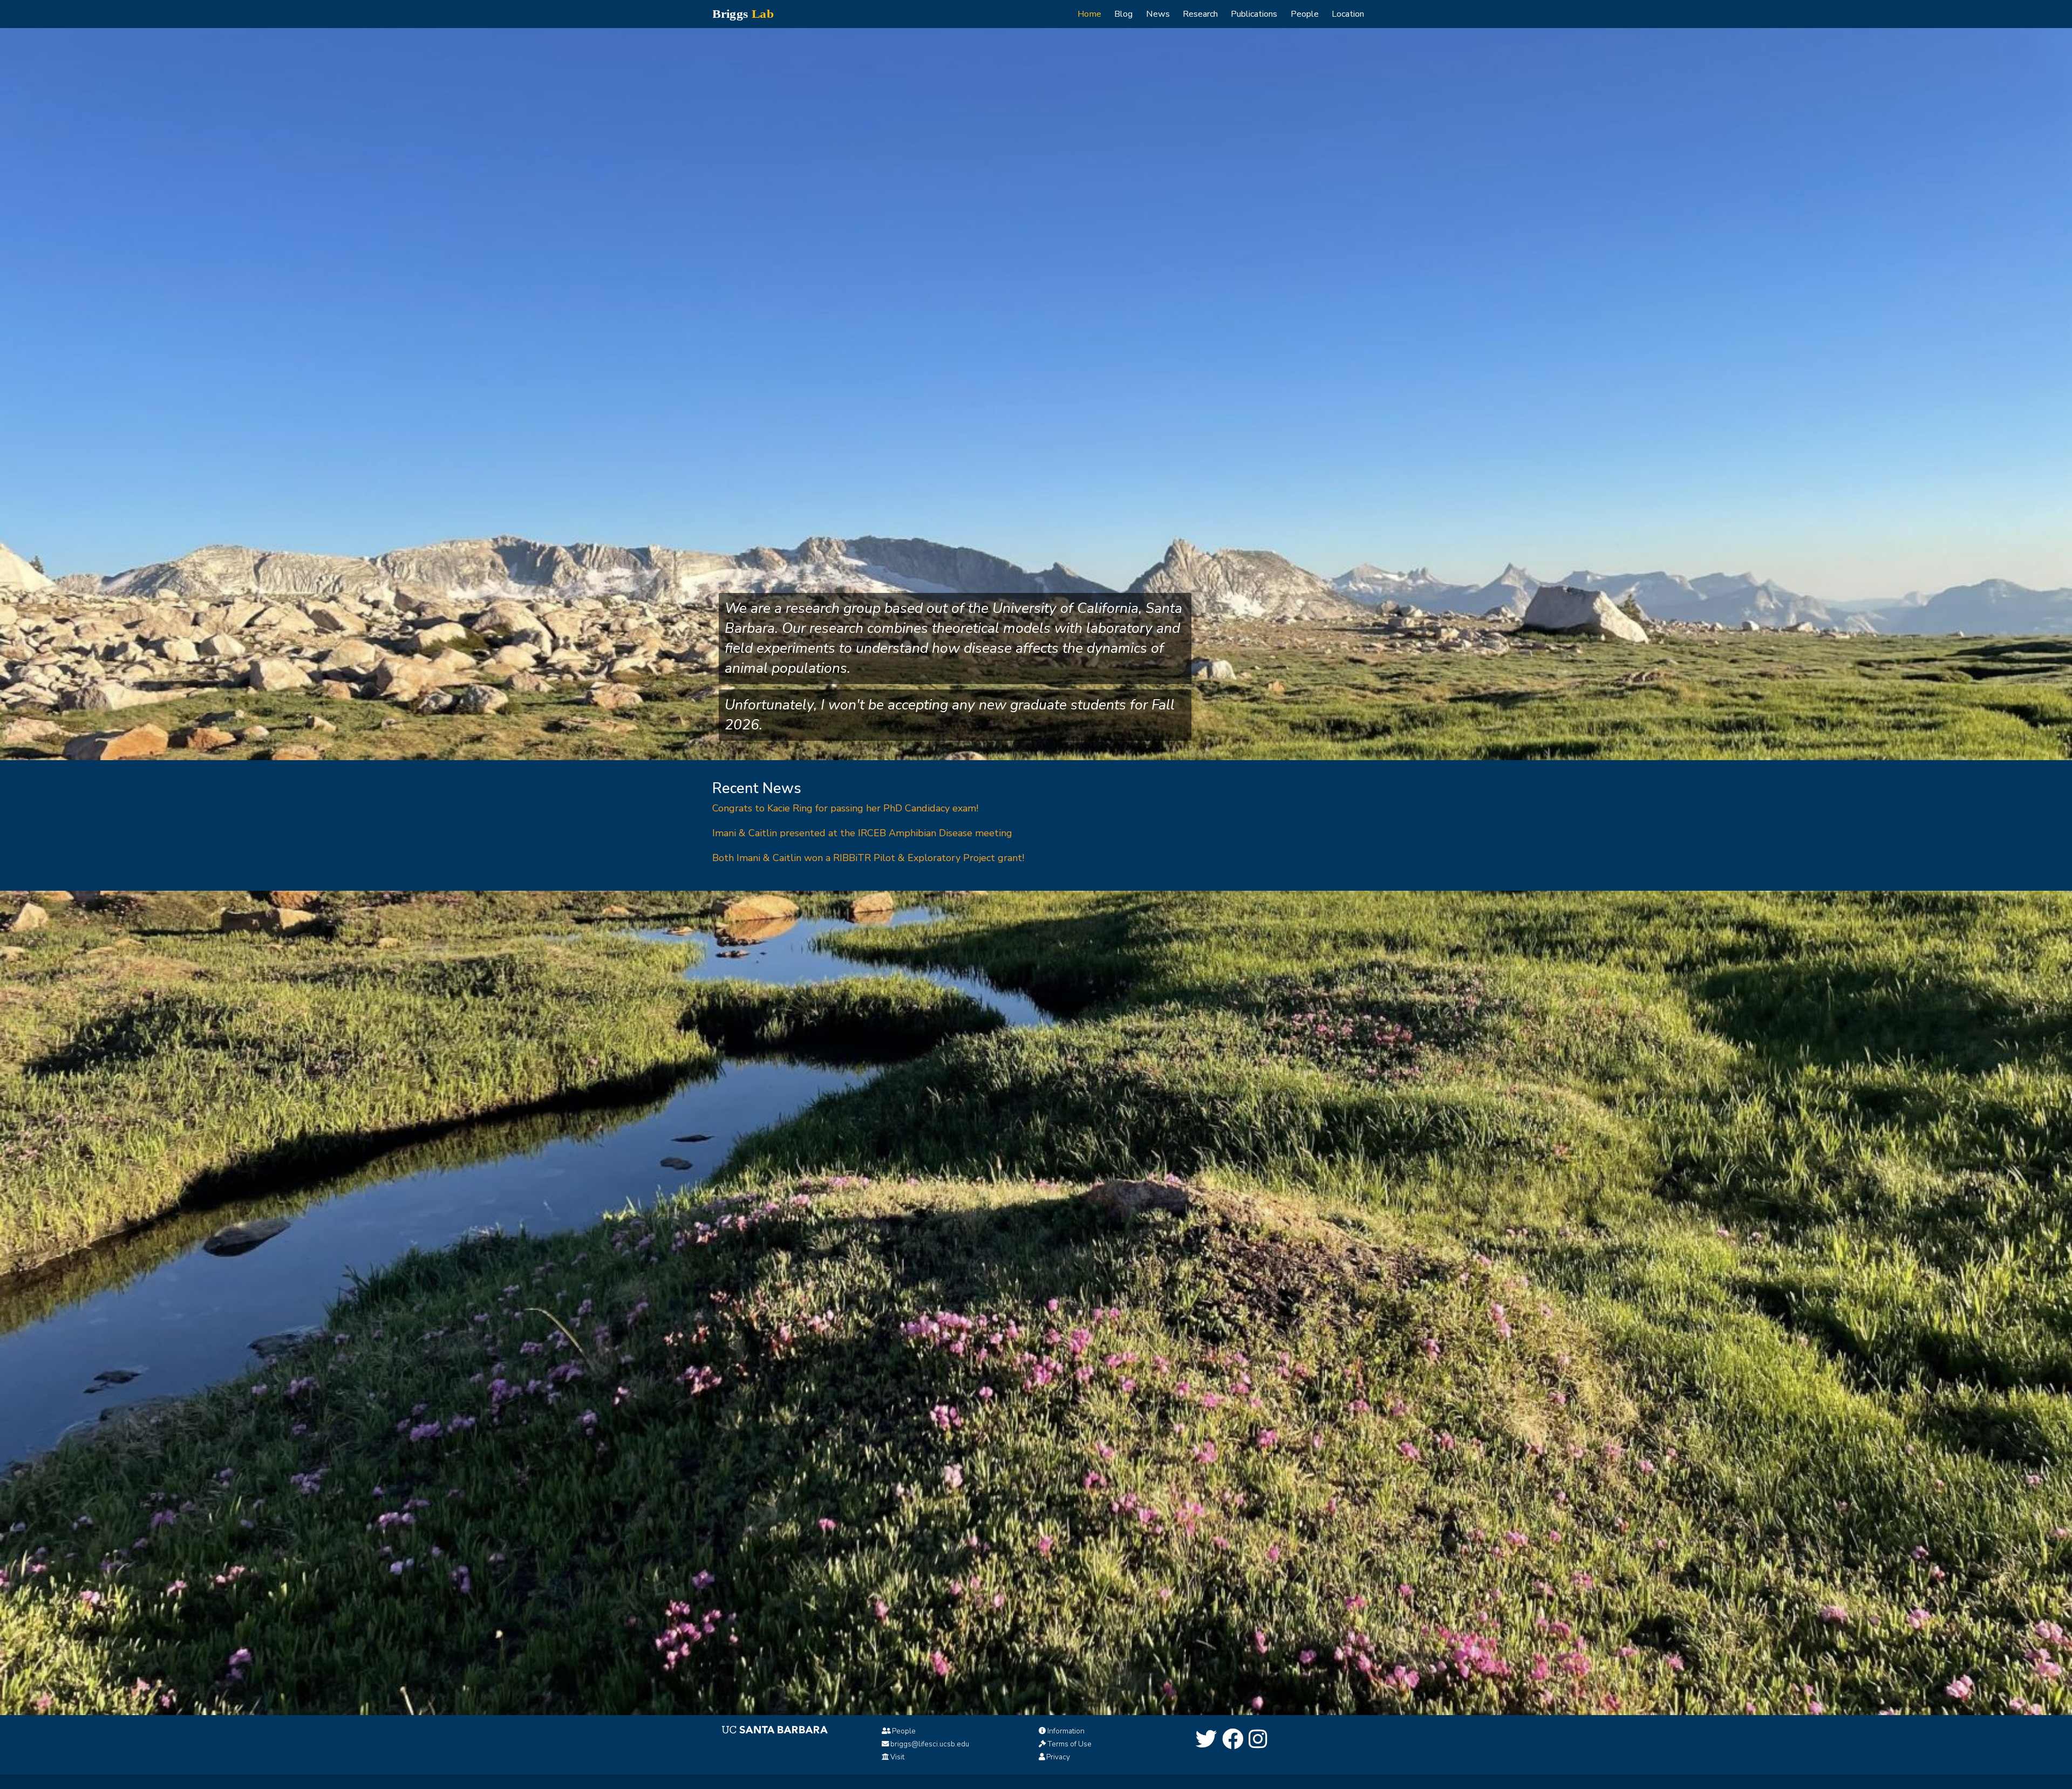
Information (1066, 1731)
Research (1200, 14)
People (1305, 14)
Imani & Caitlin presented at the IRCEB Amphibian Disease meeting (862, 833)
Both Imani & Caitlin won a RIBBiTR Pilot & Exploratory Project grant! (868, 858)
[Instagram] (1258, 1740)
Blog (1123, 14)
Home (1089, 14)
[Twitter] (1207, 1740)
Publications (1254, 14)
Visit (897, 1757)
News (1158, 14)
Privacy (1058, 1757)
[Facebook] (1233, 1740)
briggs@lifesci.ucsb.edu (930, 1744)
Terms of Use (1069, 1744)
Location (1348, 14)
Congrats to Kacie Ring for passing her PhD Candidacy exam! (845, 808)
